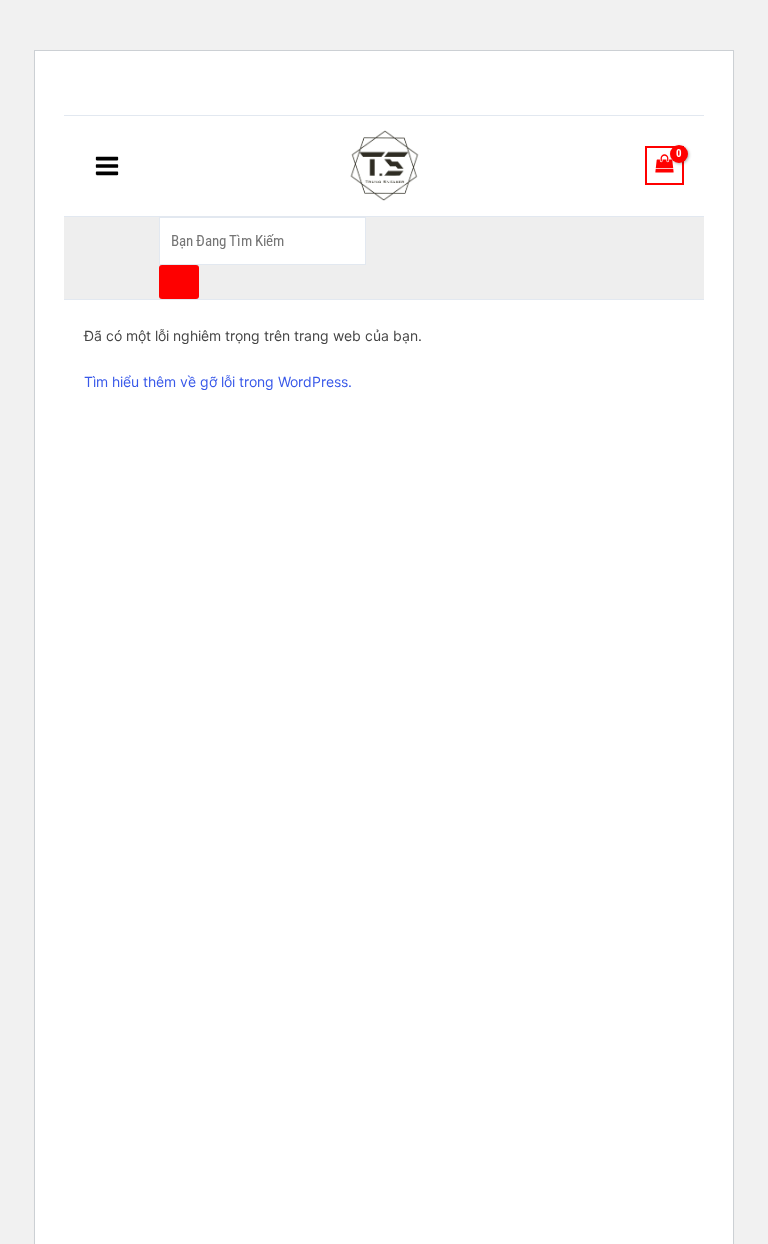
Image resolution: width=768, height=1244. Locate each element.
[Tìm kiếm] (179, 282)
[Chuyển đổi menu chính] (107, 165)
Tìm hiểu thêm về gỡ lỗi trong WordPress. (218, 381)
